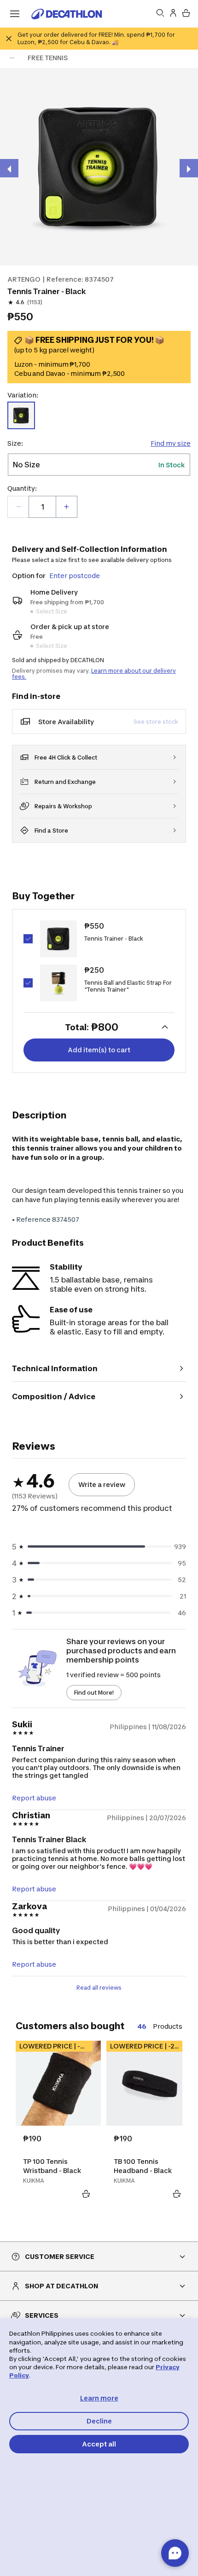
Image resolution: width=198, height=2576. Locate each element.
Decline (99, 2421)
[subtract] (18, 507)
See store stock (156, 722)
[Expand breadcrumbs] (12, 58)
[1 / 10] (99, 167)
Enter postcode (75, 576)
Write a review (102, 1484)
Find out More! (94, 1693)
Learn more (99, 2398)
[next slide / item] (189, 168)
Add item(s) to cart (99, 1050)
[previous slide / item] (9, 168)
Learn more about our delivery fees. (94, 674)
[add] (66, 507)
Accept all (99, 2444)
